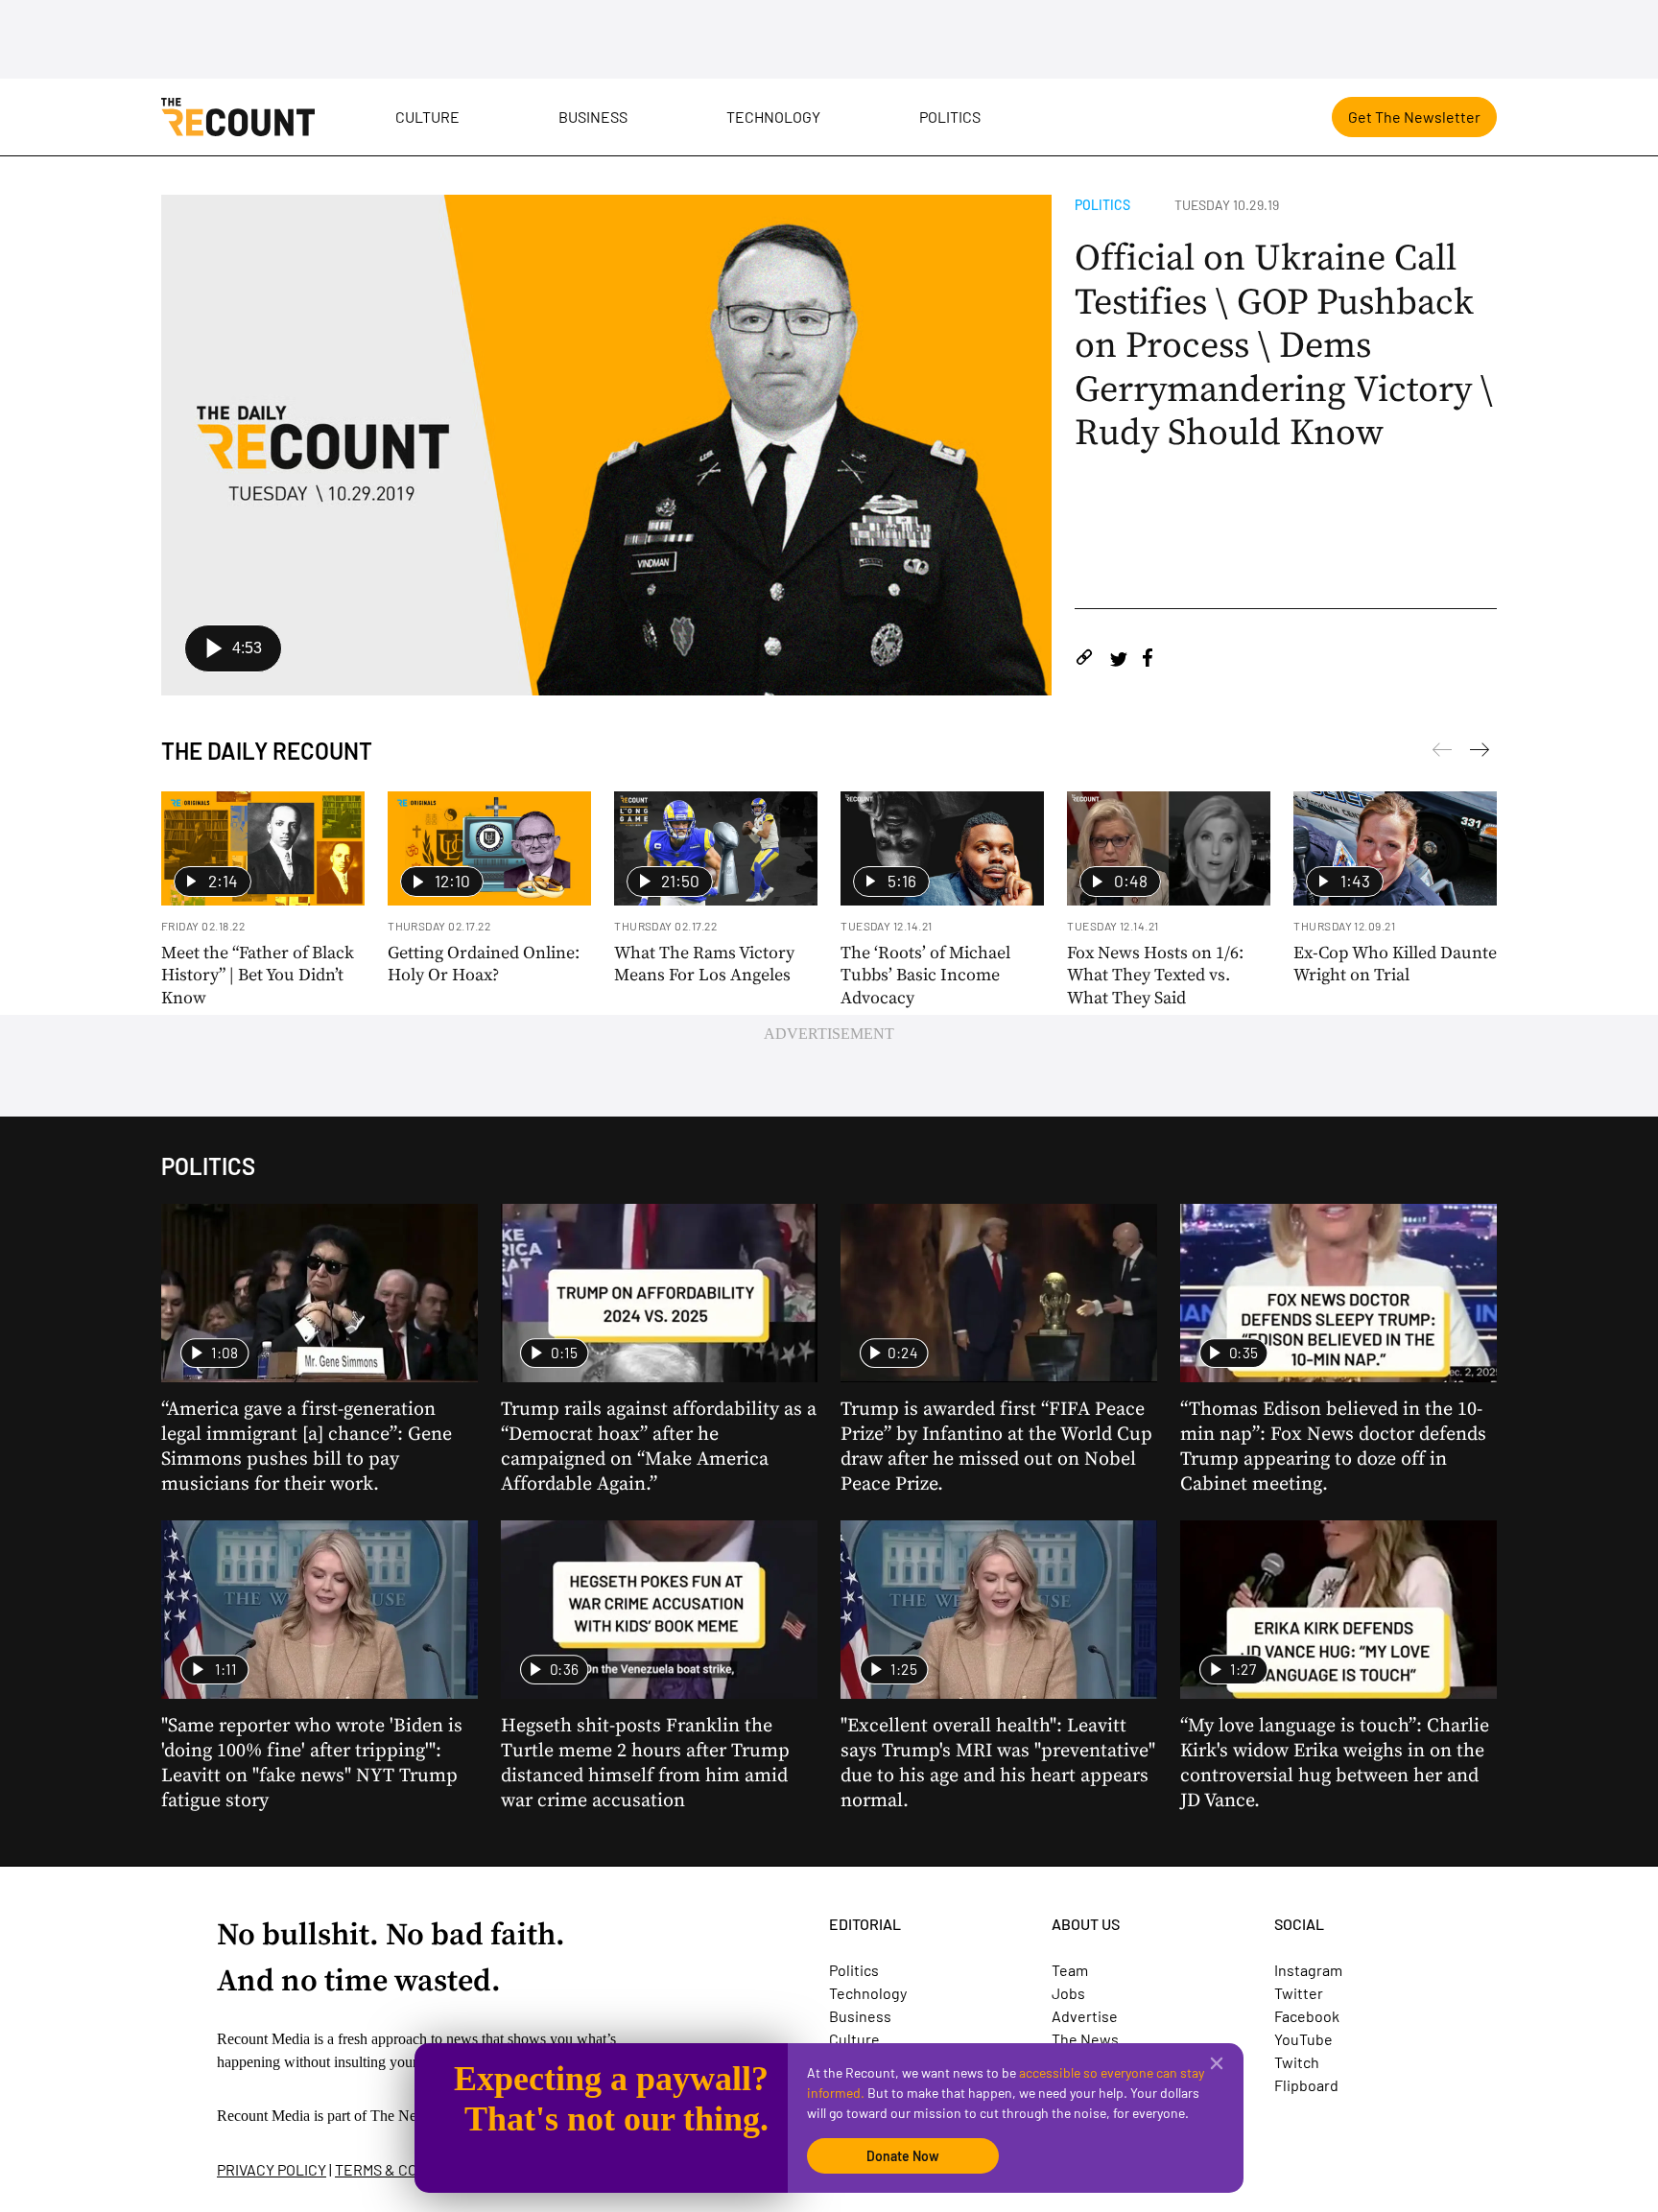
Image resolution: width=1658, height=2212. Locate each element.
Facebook (1307, 2016)
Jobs (1068, 1993)
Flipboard (1306, 2085)
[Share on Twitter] (1118, 660)
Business (593, 117)
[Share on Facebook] (1148, 660)
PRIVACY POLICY (272, 2169)
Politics (950, 117)
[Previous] (1480, 753)
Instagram (1308, 1970)
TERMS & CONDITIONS (409, 2169)
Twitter (1299, 1993)
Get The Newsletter (1414, 117)
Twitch (1297, 2062)
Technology (773, 117)
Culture (427, 117)
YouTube (1303, 2039)
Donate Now (903, 2156)
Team (1070, 1970)
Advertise (1085, 2016)
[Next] (1442, 753)
